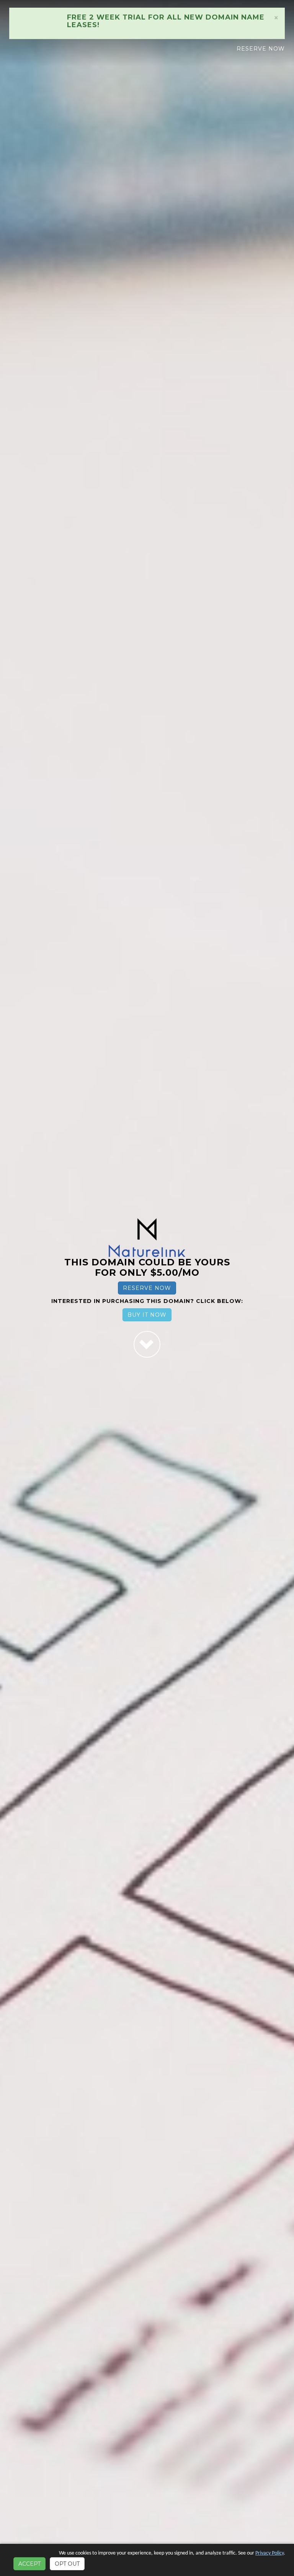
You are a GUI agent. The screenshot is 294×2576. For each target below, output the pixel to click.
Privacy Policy (269, 2553)
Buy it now (147, 1315)
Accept (29, 2564)
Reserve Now (261, 49)
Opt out (67, 2564)
